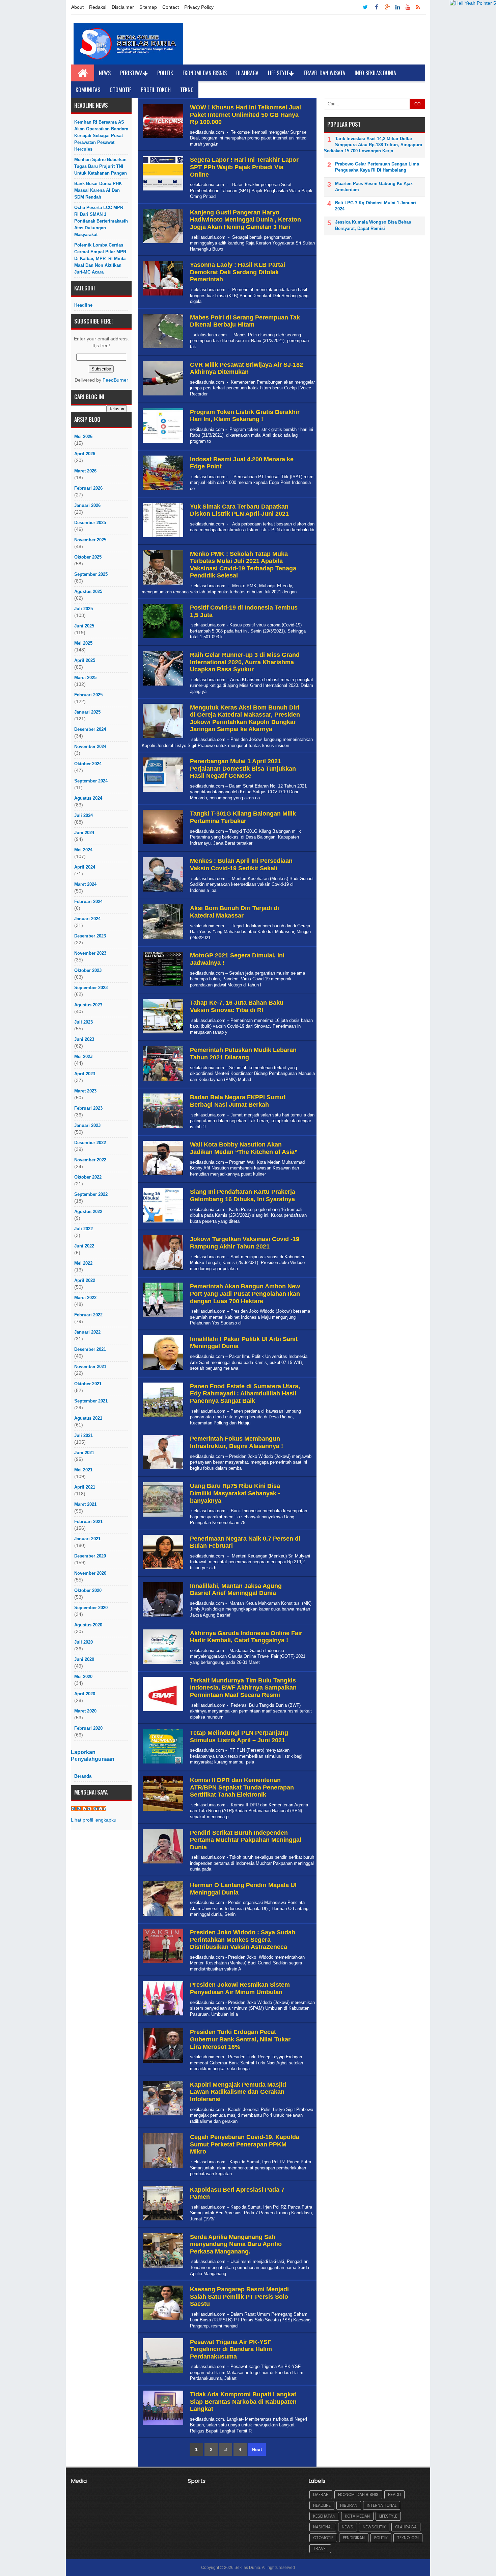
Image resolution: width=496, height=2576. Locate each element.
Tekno (187, 90)
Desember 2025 (90, 523)
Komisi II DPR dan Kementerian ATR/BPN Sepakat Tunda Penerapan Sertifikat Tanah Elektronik (242, 1787)
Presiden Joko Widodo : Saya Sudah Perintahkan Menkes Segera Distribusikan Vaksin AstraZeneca (243, 1940)
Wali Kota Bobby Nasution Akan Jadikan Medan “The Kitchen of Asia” (244, 1148)
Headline (83, 305)
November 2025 (90, 540)
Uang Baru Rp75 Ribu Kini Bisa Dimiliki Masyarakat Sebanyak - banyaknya (235, 1493)
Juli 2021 (84, 1435)
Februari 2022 (88, 1315)
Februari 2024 (88, 901)
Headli (394, 2494)
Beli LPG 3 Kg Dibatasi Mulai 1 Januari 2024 (376, 206)
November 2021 (90, 1367)
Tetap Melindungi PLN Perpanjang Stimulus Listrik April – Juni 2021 (239, 1736)
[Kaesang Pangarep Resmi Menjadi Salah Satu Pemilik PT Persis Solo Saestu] (162, 2320)
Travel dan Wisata (324, 73)
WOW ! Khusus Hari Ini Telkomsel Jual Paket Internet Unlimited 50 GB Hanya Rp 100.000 (245, 115)
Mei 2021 (83, 1470)
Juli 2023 (84, 1022)
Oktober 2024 (88, 764)
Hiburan (349, 2505)
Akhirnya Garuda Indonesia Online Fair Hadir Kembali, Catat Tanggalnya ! (246, 1637)
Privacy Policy (199, 7)
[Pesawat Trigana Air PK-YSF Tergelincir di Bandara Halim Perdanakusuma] (162, 2373)
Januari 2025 (87, 712)
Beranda (83, 1776)
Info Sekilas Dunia (375, 73)
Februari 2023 (88, 1108)
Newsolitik (374, 2527)
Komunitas (88, 90)
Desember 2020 (90, 1556)
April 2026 (85, 454)
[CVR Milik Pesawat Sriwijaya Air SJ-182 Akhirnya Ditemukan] (162, 396)
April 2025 (85, 660)
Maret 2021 (85, 1504)
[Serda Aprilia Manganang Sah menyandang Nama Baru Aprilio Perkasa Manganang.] (162, 2268)
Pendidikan (354, 2538)
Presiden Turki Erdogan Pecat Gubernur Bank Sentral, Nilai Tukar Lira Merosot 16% (240, 2039)
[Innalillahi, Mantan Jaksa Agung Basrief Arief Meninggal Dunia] (162, 1617)
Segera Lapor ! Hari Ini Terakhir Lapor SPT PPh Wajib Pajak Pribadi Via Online (244, 167)
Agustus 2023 (88, 1005)
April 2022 (85, 1280)
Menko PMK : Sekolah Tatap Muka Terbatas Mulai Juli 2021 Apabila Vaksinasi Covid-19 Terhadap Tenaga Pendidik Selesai (243, 565)
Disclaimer (123, 7)
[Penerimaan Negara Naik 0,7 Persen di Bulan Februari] (162, 1569)
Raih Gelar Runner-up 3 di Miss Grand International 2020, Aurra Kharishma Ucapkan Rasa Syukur (245, 662)
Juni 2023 (84, 1039)
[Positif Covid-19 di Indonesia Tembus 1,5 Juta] (162, 638)
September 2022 (91, 1194)
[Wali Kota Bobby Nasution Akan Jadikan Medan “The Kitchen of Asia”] (162, 1175)
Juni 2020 (84, 1659)
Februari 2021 (88, 1522)
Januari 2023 (87, 1125)
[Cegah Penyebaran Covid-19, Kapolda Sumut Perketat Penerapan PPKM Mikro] (162, 2168)
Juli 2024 (84, 815)
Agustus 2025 (88, 591)
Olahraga (247, 73)
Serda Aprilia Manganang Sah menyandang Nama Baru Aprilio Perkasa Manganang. (236, 2244)
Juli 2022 (84, 1229)
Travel (320, 2548)
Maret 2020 (85, 1711)
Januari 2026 (87, 505)
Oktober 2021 (88, 1384)
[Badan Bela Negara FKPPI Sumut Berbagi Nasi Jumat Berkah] (162, 1128)
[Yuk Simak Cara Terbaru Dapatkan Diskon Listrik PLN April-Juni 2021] (162, 537)
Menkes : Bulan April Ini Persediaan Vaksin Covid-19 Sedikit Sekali (241, 865)
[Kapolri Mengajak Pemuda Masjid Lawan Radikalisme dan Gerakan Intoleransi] (162, 2116)
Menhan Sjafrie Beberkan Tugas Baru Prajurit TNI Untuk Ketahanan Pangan (101, 166)
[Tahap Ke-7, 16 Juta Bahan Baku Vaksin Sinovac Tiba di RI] (162, 1034)
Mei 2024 (83, 850)
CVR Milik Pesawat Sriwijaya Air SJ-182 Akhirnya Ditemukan (246, 368)
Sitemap (148, 7)
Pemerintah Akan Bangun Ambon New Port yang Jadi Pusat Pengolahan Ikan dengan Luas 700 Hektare (245, 1294)
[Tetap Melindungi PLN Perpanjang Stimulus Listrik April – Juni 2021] (162, 1764)
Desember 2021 (90, 1349)
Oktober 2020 (88, 1590)
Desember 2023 (90, 936)
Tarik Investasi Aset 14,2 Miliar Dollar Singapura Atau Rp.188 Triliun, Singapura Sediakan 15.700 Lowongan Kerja (373, 145)
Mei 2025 (83, 643)
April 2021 (85, 1487)
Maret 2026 (85, 471)
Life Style (278, 73)
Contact (171, 7)
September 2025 (91, 574)
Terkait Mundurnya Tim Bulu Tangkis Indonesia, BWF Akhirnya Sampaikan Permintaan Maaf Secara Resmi (243, 1688)
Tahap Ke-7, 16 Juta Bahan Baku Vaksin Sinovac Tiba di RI (237, 1006)
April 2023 (85, 1074)
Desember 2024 (90, 729)
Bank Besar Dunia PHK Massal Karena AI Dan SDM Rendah (98, 190)
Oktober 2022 (88, 1177)
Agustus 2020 (88, 1625)
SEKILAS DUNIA (88, 1809)
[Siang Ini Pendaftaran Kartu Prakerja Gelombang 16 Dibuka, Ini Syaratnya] (162, 1223)
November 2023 (90, 953)
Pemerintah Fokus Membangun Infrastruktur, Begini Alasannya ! (237, 1442)
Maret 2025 (85, 678)
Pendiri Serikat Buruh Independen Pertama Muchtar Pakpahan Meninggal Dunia (246, 1840)
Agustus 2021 (88, 1418)
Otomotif (120, 90)
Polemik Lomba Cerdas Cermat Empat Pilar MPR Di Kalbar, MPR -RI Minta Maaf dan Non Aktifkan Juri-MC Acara (100, 259)
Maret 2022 (85, 1298)
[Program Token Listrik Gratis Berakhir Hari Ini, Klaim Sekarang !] (162, 443)
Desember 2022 (90, 1143)
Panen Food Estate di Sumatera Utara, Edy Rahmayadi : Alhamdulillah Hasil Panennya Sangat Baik (245, 1394)
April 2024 (85, 867)
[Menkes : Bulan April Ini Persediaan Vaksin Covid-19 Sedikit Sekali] (162, 892)
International (382, 2505)
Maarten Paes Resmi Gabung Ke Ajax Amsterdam (374, 187)
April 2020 (85, 1694)
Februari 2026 (88, 488)
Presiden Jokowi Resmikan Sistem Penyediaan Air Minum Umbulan (240, 1988)
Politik (165, 73)
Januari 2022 (87, 1332)
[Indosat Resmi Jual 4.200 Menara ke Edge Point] (162, 490)
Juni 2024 (84, 833)
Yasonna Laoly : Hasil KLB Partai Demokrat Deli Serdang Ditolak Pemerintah (238, 272)
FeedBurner (115, 380)
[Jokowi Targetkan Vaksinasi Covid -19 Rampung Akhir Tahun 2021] (162, 1270)
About (77, 7)
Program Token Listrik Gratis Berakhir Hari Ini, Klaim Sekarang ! (245, 416)
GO (417, 104)
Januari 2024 (87, 919)
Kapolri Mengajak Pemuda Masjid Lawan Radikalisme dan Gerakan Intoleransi (238, 2092)
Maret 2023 (85, 1091)
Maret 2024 (85, 884)
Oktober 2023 (88, 970)
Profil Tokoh (156, 90)
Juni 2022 (84, 1246)
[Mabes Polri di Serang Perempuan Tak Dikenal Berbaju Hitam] (162, 348)
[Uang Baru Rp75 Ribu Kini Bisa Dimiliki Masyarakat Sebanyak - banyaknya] (162, 1517)
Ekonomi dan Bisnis (205, 73)
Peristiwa (131, 73)
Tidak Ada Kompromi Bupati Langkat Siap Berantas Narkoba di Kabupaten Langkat (243, 2402)
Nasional (323, 2527)
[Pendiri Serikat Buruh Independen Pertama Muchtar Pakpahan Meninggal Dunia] (162, 1864)
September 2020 (91, 1608)
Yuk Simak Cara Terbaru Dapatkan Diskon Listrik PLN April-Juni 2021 (239, 510)
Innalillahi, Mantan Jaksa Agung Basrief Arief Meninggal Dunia (236, 1590)
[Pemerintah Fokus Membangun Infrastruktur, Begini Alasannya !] (162, 1470)
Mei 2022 (83, 1263)
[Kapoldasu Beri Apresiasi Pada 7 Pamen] (162, 2221)
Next (257, 2449)
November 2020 (90, 1573)
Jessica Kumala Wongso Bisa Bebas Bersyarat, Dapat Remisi (373, 225)
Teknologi (408, 2538)
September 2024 (91, 781)
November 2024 (90, 746)
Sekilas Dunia (247, 2568)
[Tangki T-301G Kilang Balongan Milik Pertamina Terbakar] (162, 844)
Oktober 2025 (88, 557)
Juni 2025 (84, 626)
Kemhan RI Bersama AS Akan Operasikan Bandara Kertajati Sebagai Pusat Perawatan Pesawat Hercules (101, 136)
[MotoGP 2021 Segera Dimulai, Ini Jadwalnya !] (162, 986)
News (105, 73)
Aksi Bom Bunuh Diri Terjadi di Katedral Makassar (235, 912)
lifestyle (388, 2516)
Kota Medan (357, 2516)
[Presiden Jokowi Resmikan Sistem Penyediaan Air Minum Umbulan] (162, 2016)
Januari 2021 (87, 1539)
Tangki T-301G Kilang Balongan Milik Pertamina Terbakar (243, 817)
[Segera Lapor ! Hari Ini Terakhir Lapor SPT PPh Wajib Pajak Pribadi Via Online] (162, 191)
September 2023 (91, 988)
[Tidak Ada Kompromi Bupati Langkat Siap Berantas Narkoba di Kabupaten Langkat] (162, 2425)
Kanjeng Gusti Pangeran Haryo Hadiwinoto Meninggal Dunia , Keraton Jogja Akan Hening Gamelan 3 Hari (245, 220)
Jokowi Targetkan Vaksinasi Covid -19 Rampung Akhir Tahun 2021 (245, 1243)
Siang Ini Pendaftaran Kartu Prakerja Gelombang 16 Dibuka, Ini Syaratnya (243, 1195)
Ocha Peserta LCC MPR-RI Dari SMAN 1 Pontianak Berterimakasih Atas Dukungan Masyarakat (101, 221)
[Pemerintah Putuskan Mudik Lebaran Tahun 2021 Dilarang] (162, 1081)
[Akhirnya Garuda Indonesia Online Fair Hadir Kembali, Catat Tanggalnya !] (162, 1664)
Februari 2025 (88, 695)
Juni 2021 (84, 1453)
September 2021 (91, 1401)
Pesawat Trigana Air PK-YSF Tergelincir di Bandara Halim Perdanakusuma (231, 2349)
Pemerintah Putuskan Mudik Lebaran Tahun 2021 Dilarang (243, 1054)
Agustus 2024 (88, 798)
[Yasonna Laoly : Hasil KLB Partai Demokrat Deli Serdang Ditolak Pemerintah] (162, 296)
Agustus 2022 (88, 1212)
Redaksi (98, 7)
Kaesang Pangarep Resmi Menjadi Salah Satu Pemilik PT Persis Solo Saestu (239, 2297)
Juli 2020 (84, 1642)
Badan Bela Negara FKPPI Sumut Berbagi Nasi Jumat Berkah (238, 1101)
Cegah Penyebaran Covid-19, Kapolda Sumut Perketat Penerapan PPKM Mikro (245, 2144)
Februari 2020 (88, 1728)
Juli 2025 (84, 609)
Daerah (321, 2494)
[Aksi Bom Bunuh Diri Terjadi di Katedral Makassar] (162, 939)
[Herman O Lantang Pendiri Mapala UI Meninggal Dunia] (162, 1916)
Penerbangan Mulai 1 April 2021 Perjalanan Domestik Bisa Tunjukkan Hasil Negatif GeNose (243, 768)
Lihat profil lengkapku (94, 1820)
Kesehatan (324, 2516)
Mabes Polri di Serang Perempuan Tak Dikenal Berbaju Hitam (245, 321)
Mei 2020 (83, 1677)
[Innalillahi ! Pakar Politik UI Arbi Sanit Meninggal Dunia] (162, 1370)
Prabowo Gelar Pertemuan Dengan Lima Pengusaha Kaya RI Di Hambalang (377, 167)
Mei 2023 (83, 1057)
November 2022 (90, 1160)
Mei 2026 (83, 436)
